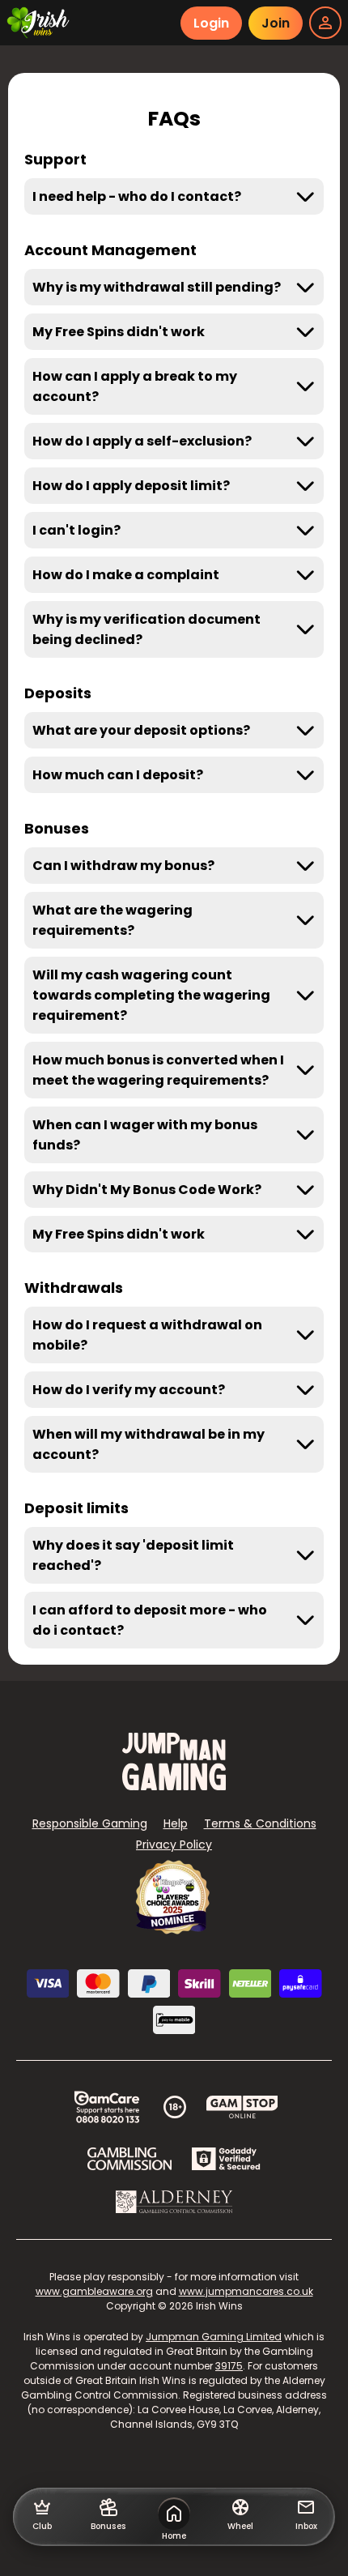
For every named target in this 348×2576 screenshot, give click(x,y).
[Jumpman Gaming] (174, 1786)
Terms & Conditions (260, 1823)
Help (176, 1823)
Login (211, 23)
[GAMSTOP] (242, 2107)
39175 (229, 2366)
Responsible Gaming (90, 1823)
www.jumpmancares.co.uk (246, 2291)
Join (276, 23)
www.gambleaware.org (94, 2291)
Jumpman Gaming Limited (214, 2337)
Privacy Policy (174, 1845)
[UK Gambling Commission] (129, 2159)
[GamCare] (107, 2107)
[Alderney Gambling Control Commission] (174, 2202)
